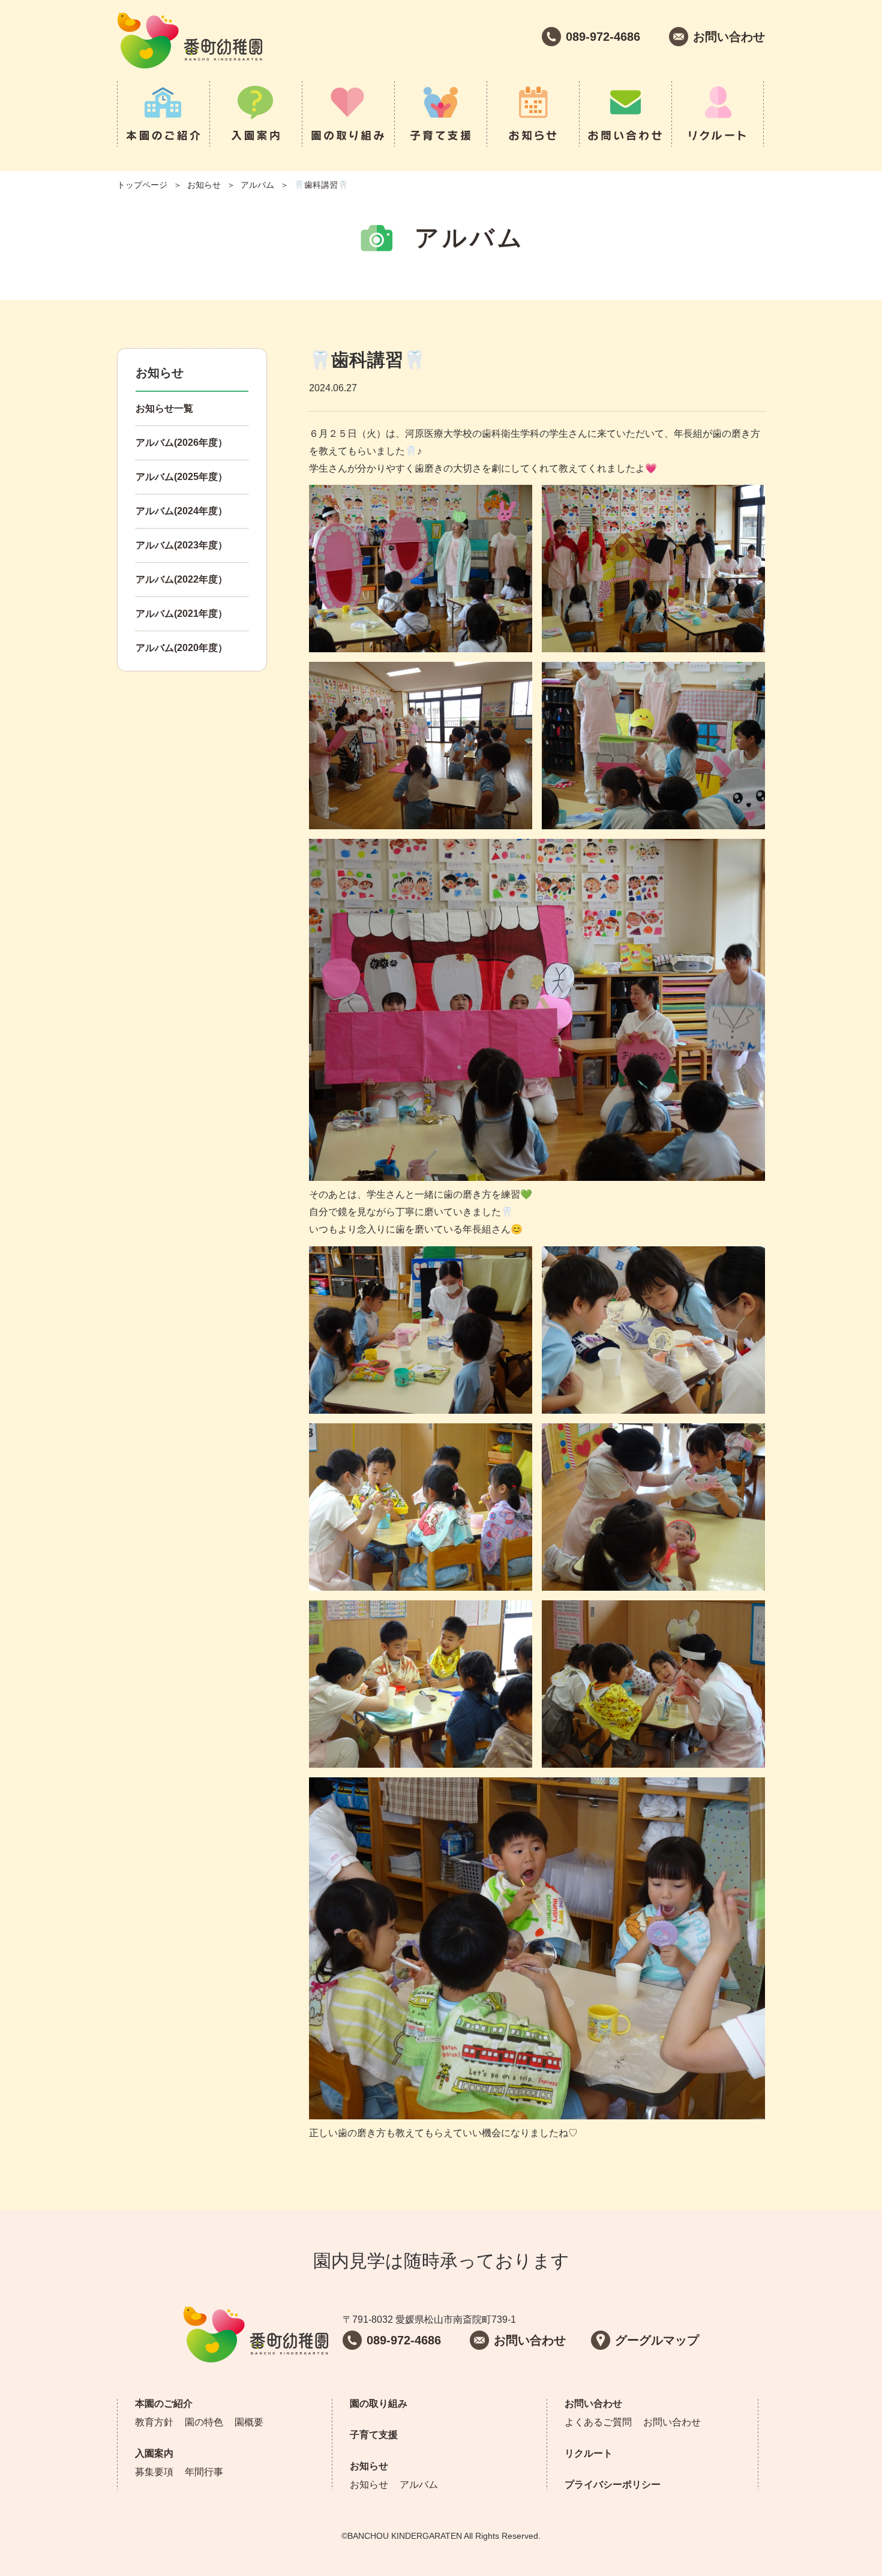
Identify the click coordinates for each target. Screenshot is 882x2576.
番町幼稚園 (190, 41)
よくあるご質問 (598, 2422)
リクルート (718, 114)
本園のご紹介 (163, 114)
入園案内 (256, 114)
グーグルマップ (657, 2340)
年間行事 (204, 2472)
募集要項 (154, 2472)
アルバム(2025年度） (181, 477)
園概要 (249, 2422)
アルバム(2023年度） (181, 545)
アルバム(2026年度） (181, 443)
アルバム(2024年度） (181, 511)
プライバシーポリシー (613, 2484)
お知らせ (533, 114)
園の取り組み (348, 114)
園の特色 (204, 2422)
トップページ (142, 185)
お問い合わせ (625, 114)
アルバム (257, 185)
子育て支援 (440, 114)
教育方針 (154, 2422)
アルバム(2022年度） (181, 579)
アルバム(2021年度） (181, 614)
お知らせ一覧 (164, 408)
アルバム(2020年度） (181, 648)
